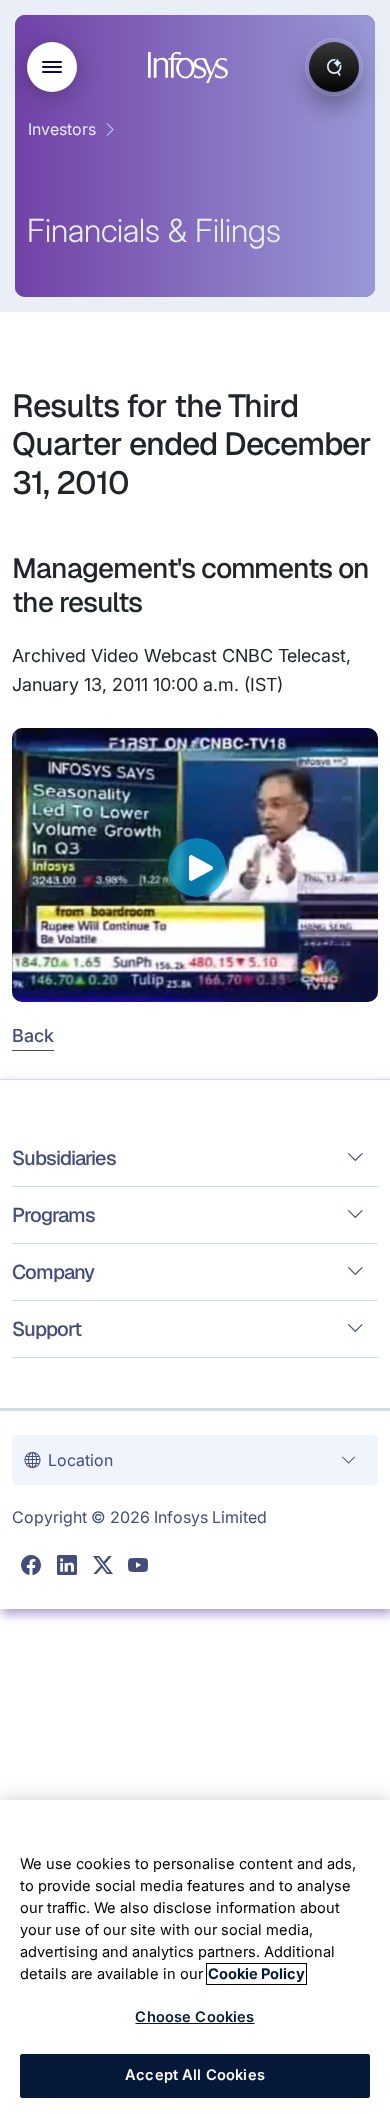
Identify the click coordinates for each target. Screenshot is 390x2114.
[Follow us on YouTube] (138, 1566)
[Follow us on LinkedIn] (67, 1566)
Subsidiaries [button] (64, 1158)
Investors (62, 129)
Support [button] (46, 1329)
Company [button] (53, 1272)
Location (80, 1460)
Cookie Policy (256, 1974)
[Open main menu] (52, 67)
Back (33, 1035)
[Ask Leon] (334, 67)
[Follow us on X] (103, 1566)
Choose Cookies (194, 2017)
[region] (195, 1957)
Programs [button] (53, 1215)
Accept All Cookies (195, 2075)
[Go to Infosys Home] (191, 67)
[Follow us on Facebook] (31, 1566)
